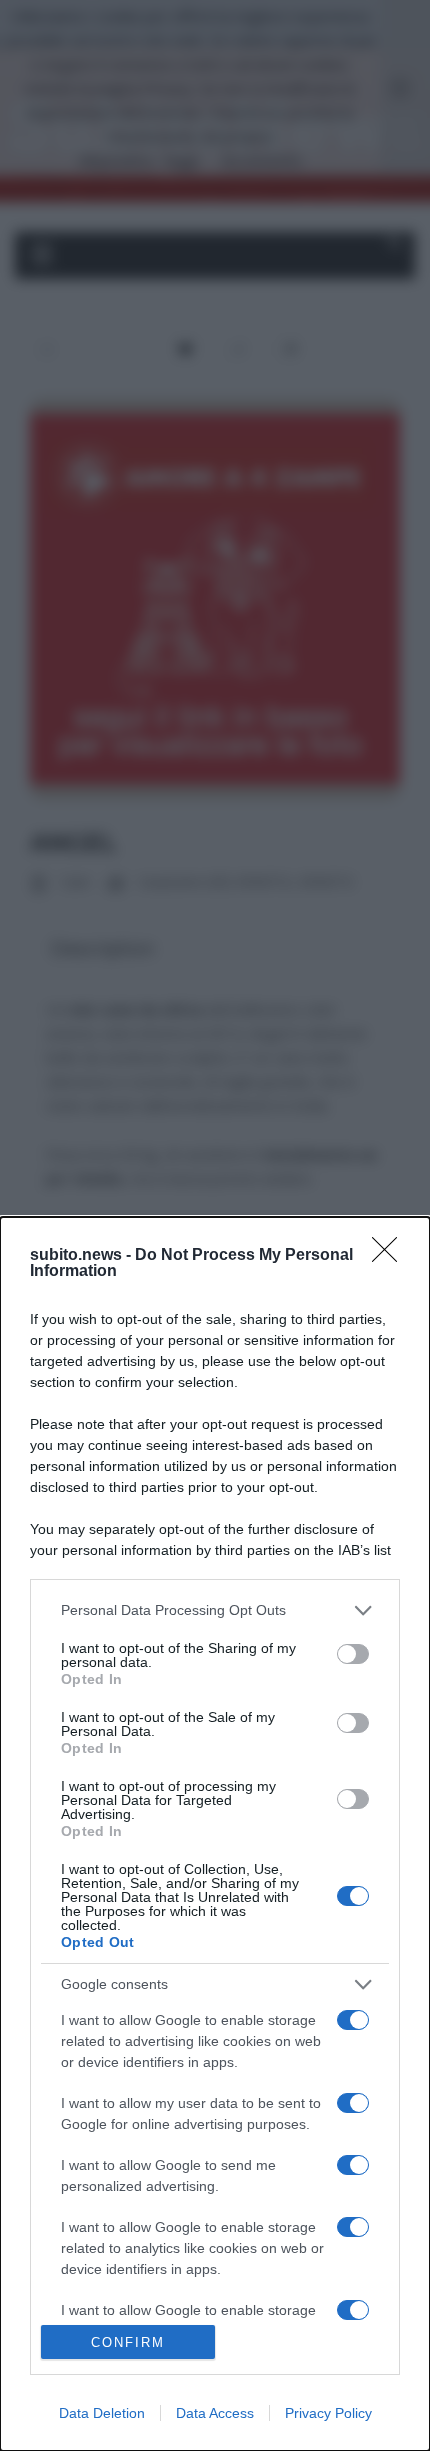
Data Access (215, 2413)
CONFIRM (128, 2342)
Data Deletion (102, 2413)
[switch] (353, 1654)
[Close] (391, 1256)
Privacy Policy (328, 2413)
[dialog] (215, 1834)
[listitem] (215, 1610)
